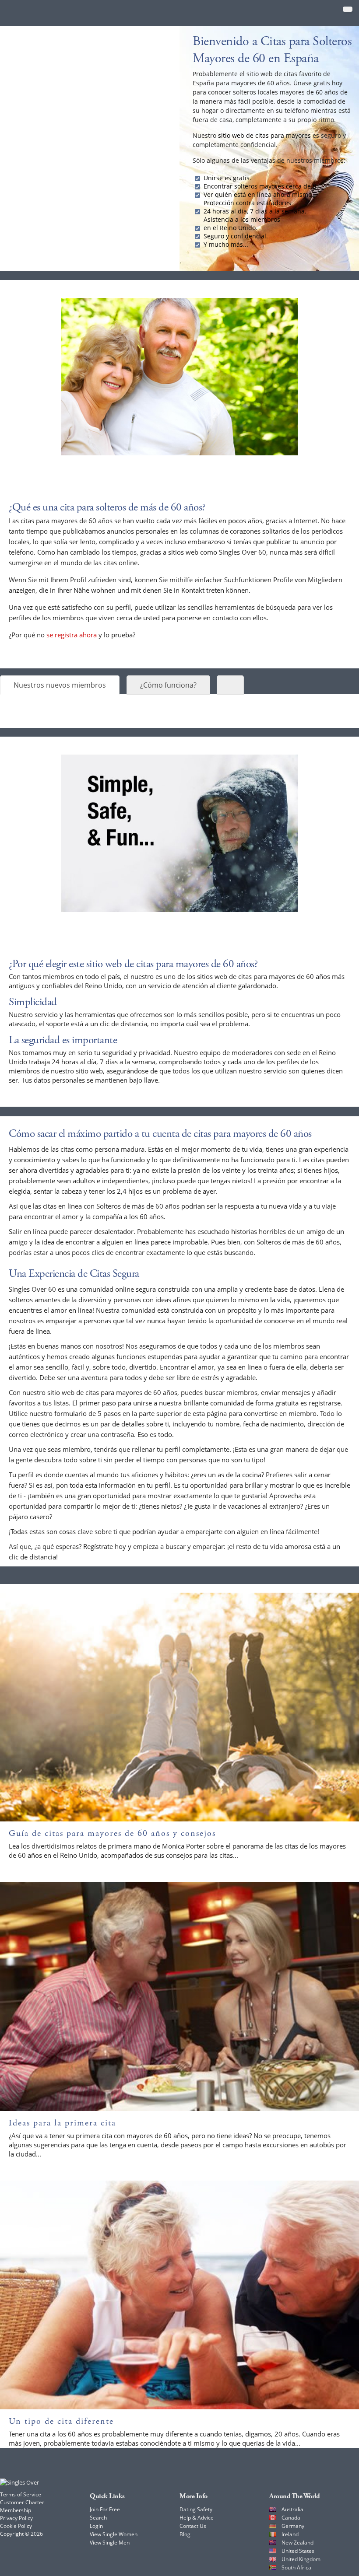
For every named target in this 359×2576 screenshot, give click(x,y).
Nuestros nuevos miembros (60, 685)
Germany (293, 2526)
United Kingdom (301, 2559)
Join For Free (105, 2509)
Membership (16, 2510)
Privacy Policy (16, 2518)
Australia (292, 2509)
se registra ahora (72, 635)
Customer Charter (22, 2502)
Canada (291, 2518)
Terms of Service (21, 2494)
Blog (185, 2534)
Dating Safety (196, 2509)
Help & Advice (197, 2518)
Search (98, 2518)
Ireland (290, 2534)
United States (298, 2551)
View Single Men (110, 2543)
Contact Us (193, 2526)
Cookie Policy (16, 2526)
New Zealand (297, 2543)
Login (96, 2526)
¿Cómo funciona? (168, 685)
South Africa (296, 2567)
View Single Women (114, 2534)
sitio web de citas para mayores (264, 135)
